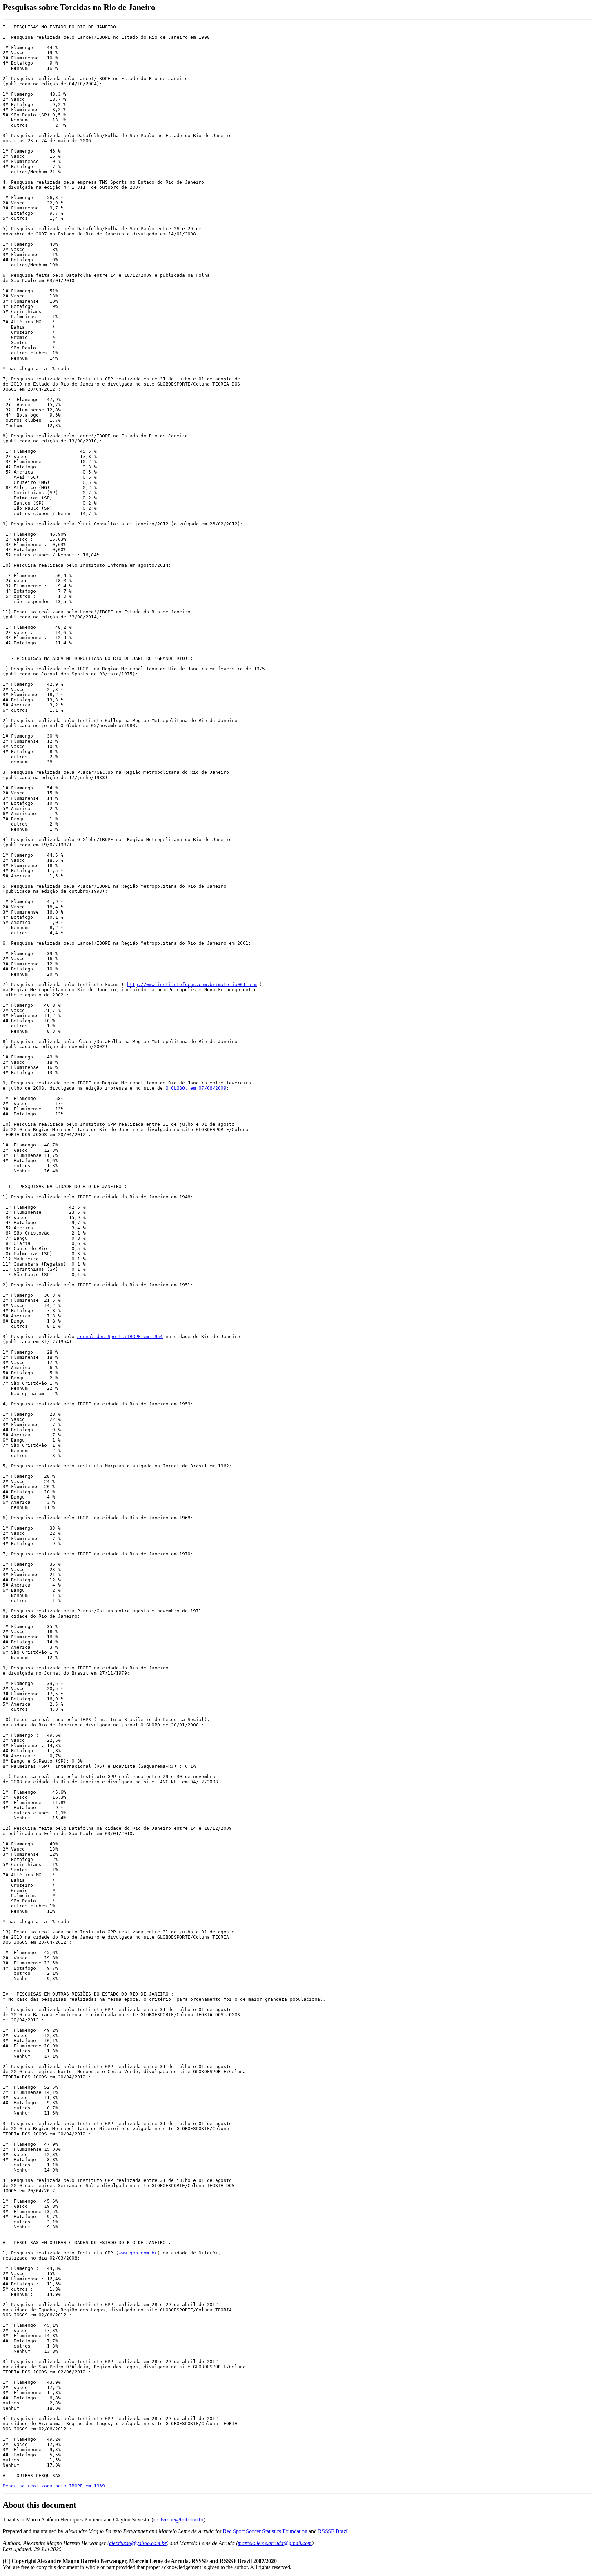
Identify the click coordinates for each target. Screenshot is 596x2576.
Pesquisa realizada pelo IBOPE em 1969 (54, 2486)
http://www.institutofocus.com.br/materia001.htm (192, 984)
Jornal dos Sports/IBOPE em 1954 (120, 1336)
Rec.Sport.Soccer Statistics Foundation (265, 2531)
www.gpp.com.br (138, 2253)
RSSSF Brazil (333, 2531)
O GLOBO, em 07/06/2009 (196, 1088)
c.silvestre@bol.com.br (178, 2520)
